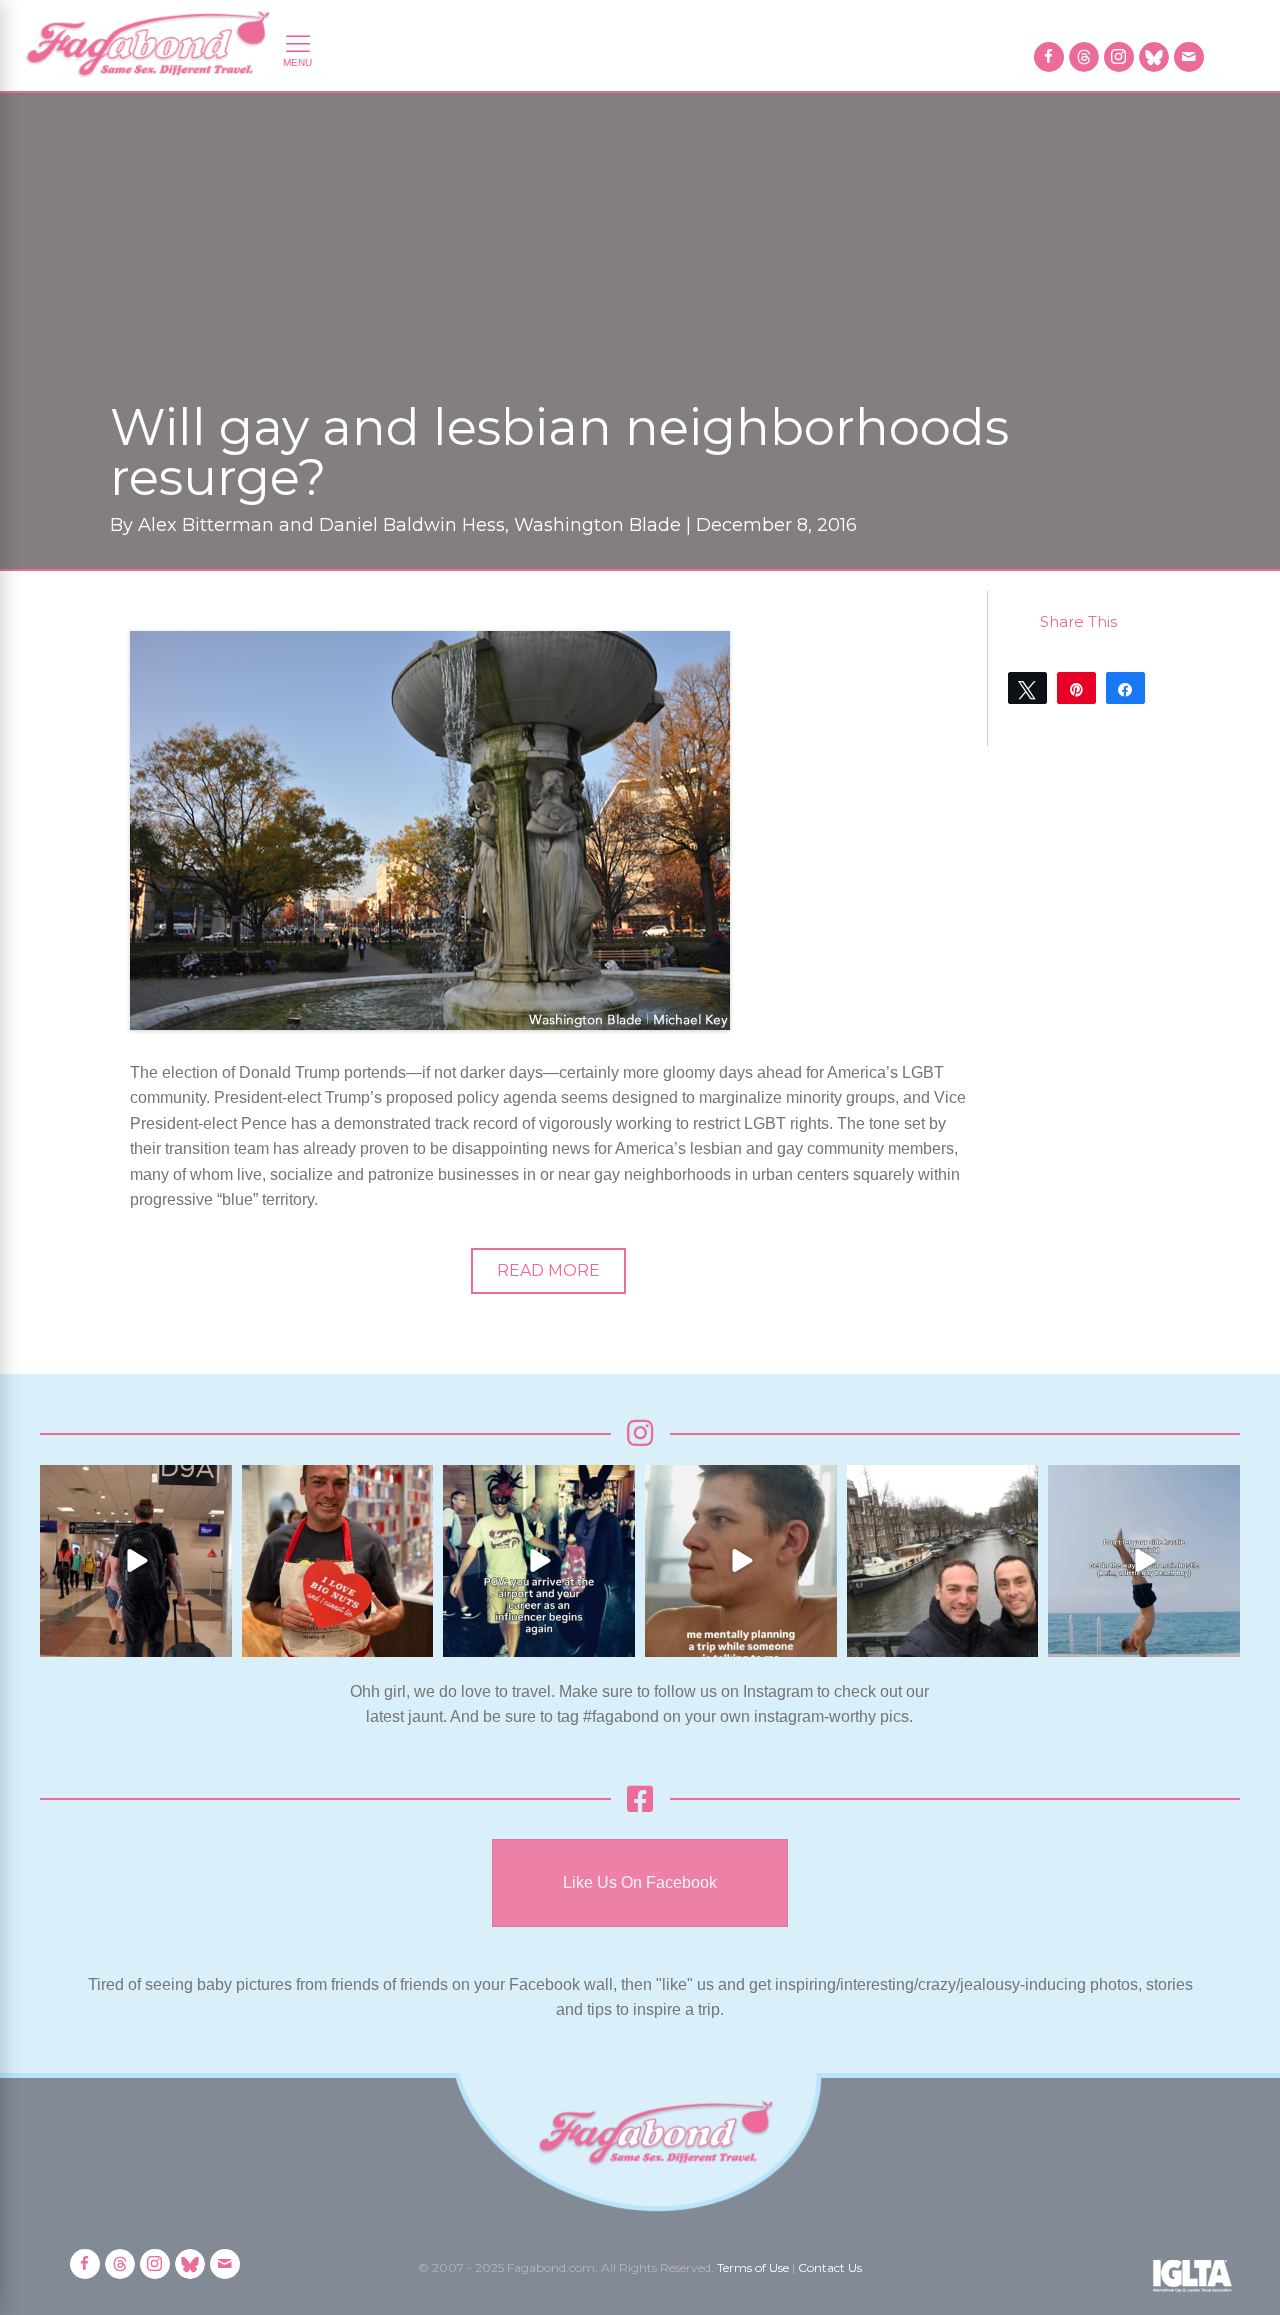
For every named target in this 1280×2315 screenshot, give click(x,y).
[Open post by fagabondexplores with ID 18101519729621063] (539, 1561)
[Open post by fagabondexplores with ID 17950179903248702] (741, 1561)
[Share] (1125, 688)
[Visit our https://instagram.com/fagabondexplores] (1119, 57)
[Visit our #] (1189, 57)
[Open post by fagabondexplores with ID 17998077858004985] (1144, 1561)
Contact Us (830, 2267)
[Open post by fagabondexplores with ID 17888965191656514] (943, 1561)
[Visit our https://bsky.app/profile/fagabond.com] (1154, 57)
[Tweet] (1027, 688)
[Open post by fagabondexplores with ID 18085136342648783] (338, 1561)
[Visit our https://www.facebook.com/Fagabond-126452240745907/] (1049, 57)
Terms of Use (753, 2267)
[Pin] (1076, 688)
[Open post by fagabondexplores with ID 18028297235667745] (136, 1561)
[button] (548, 1271)
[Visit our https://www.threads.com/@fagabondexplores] (1084, 57)
